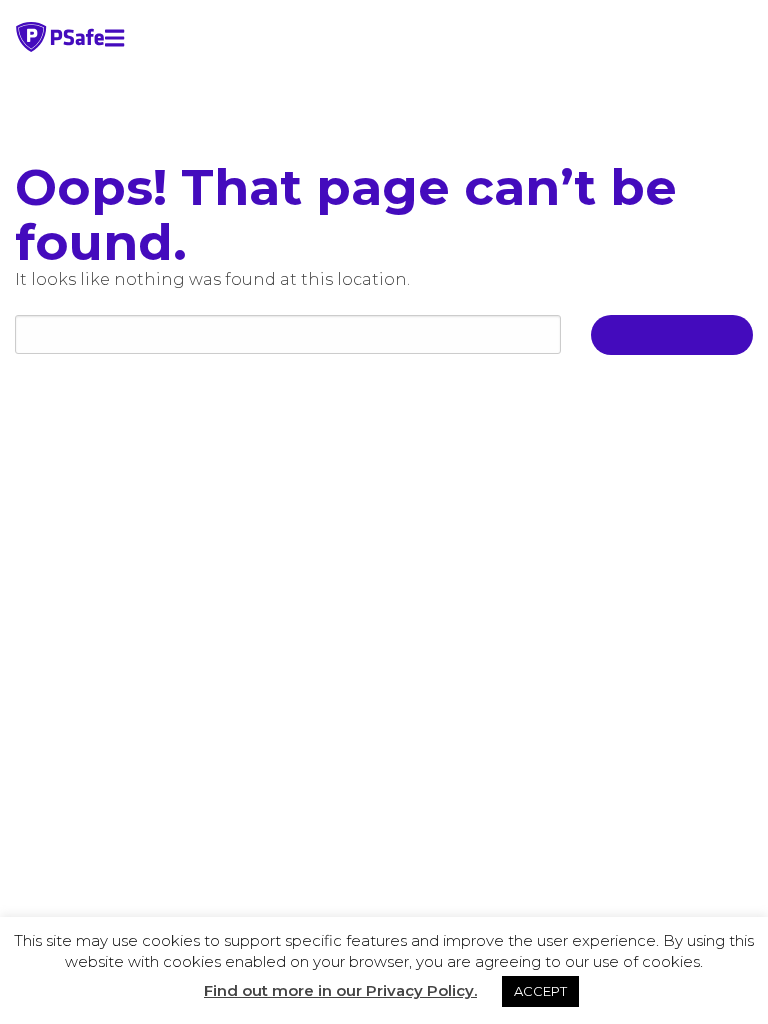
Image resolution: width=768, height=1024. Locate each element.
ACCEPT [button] (540, 991)
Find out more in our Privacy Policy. (340, 990)
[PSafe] (60, 46)
